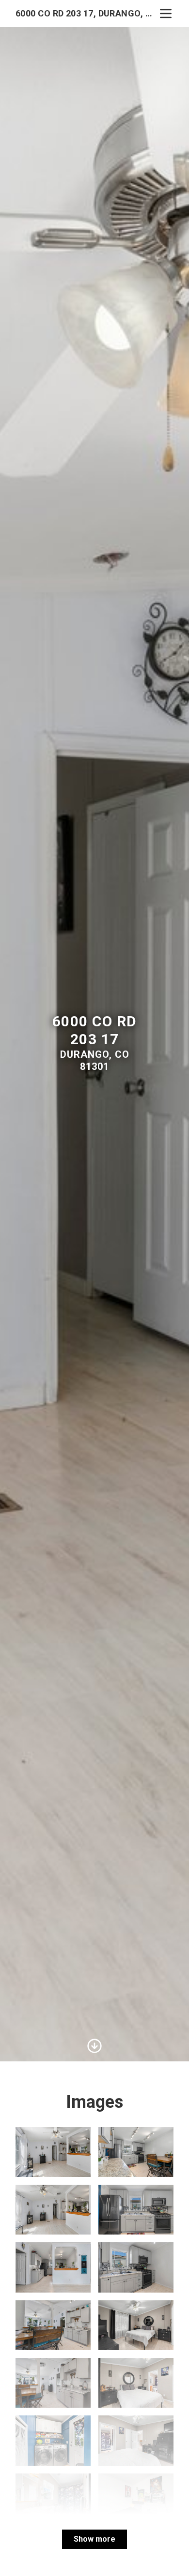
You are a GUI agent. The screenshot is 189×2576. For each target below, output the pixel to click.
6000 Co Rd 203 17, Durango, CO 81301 (87, 13)
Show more (94, 2539)
